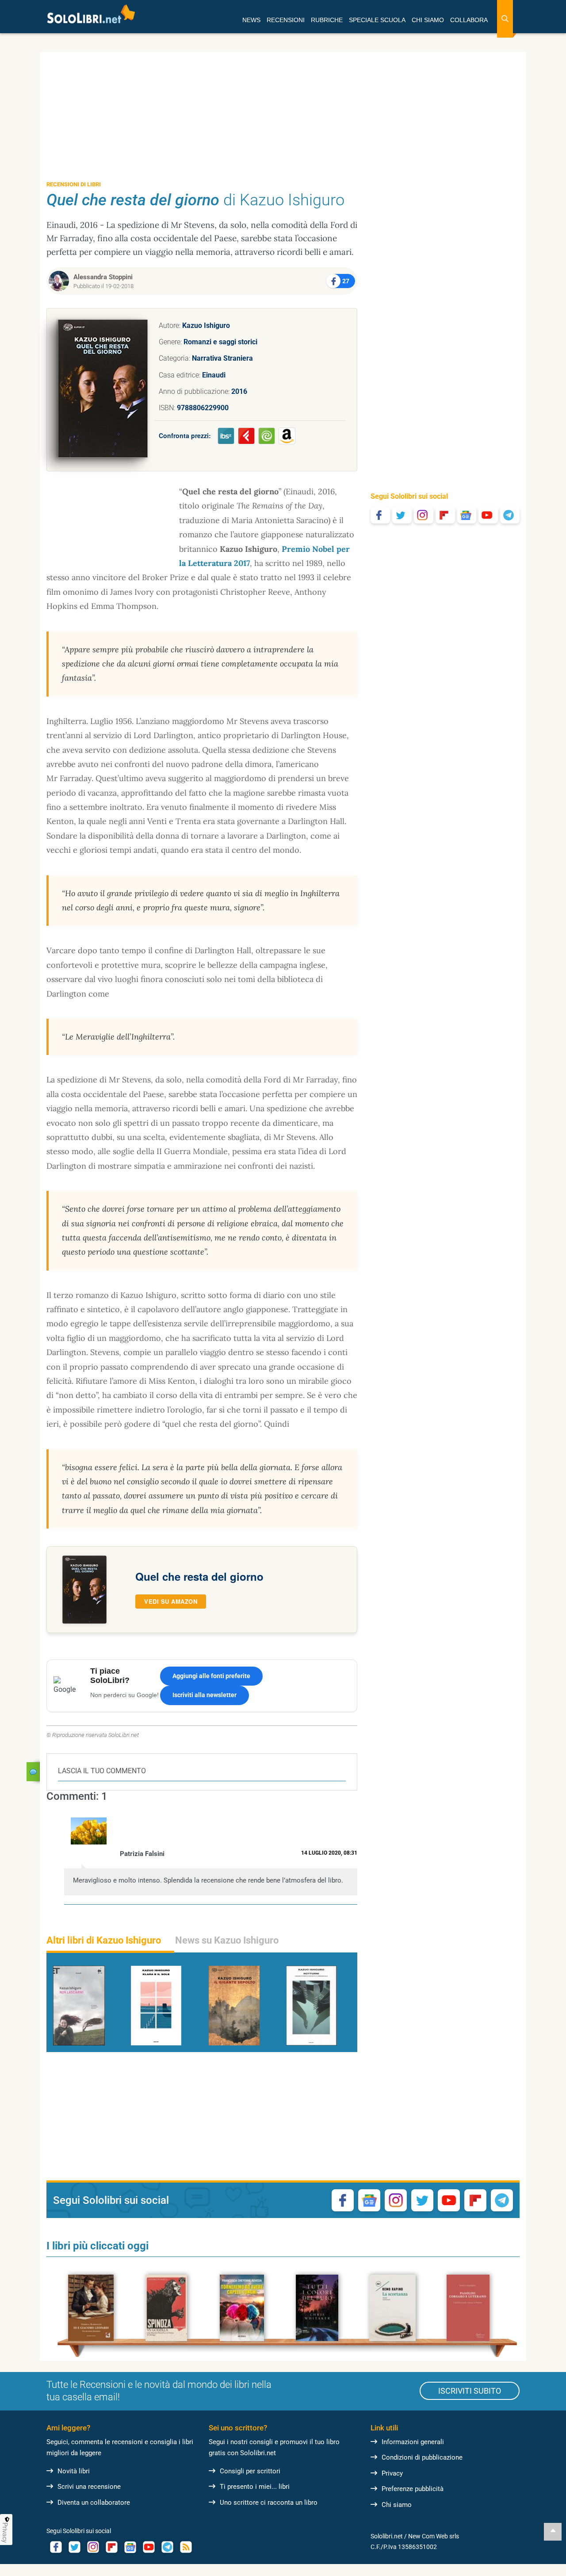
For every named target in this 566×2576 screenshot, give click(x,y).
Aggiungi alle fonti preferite (211, 1676)
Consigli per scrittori (250, 2471)
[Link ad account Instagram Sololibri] (93, 2547)
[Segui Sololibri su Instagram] (424, 515)
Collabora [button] (469, 20)
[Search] (505, 19)
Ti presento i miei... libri (255, 2487)
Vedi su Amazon (171, 1601)
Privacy (392, 2473)
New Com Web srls (434, 2536)
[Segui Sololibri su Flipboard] (445, 515)
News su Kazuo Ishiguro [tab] (227, 1940)
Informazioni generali (413, 2442)
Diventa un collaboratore (94, 2503)
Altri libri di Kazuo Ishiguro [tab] (104, 1940)
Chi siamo (397, 2505)
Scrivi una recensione (89, 2487)
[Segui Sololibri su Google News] (467, 515)
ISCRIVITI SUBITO (470, 2391)
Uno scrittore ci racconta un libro (269, 2503)
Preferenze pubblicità (413, 2489)
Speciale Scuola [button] (377, 20)
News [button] (251, 20)
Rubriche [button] (327, 20)
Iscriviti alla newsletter (205, 1695)
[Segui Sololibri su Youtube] (488, 515)
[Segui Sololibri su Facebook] (380, 515)
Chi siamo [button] (428, 20)
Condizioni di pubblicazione (422, 2457)
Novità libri (74, 2471)
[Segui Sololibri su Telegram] (510, 515)
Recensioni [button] (286, 20)
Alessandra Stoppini (103, 277)
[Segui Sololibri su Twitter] (402, 515)
